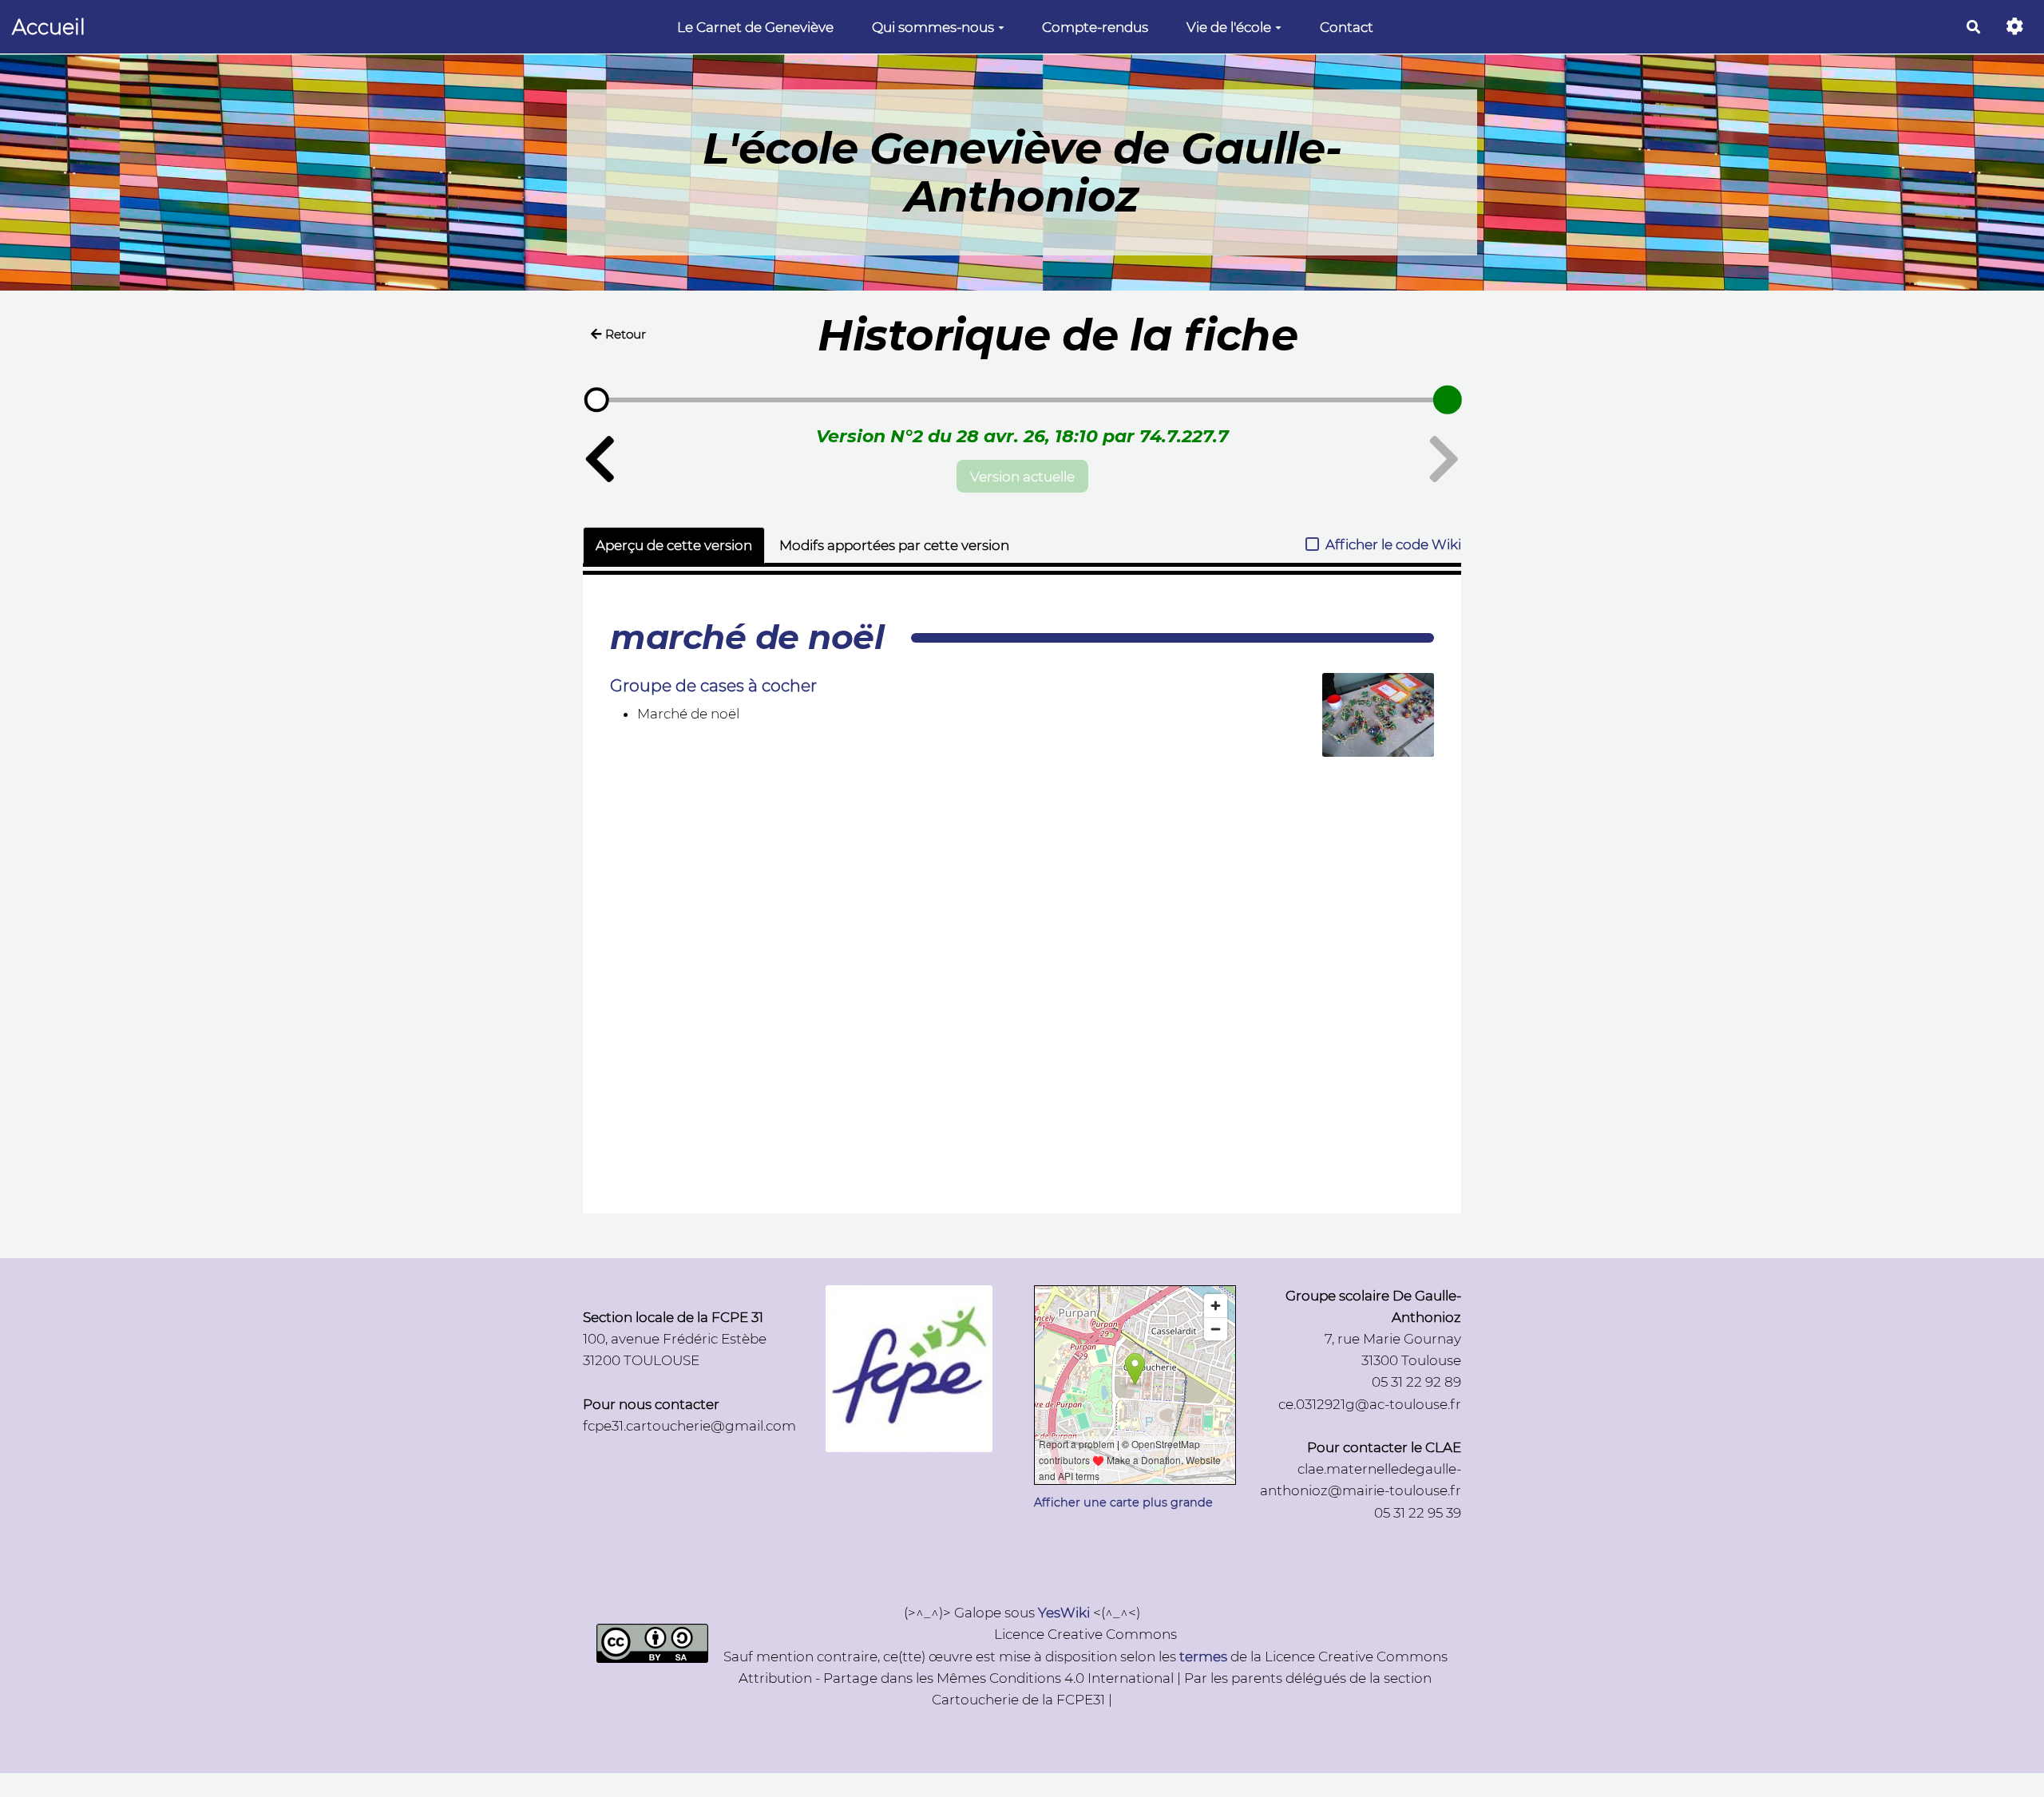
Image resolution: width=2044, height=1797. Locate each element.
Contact (1347, 27)
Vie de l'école (1229, 27)
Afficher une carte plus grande (1123, 1502)
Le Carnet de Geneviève (755, 27)
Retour (626, 334)
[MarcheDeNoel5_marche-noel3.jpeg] (1370, 723)
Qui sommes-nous (933, 27)
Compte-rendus (1095, 27)
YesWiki (1064, 1613)
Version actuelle (1022, 477)
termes (1203, 1656)
